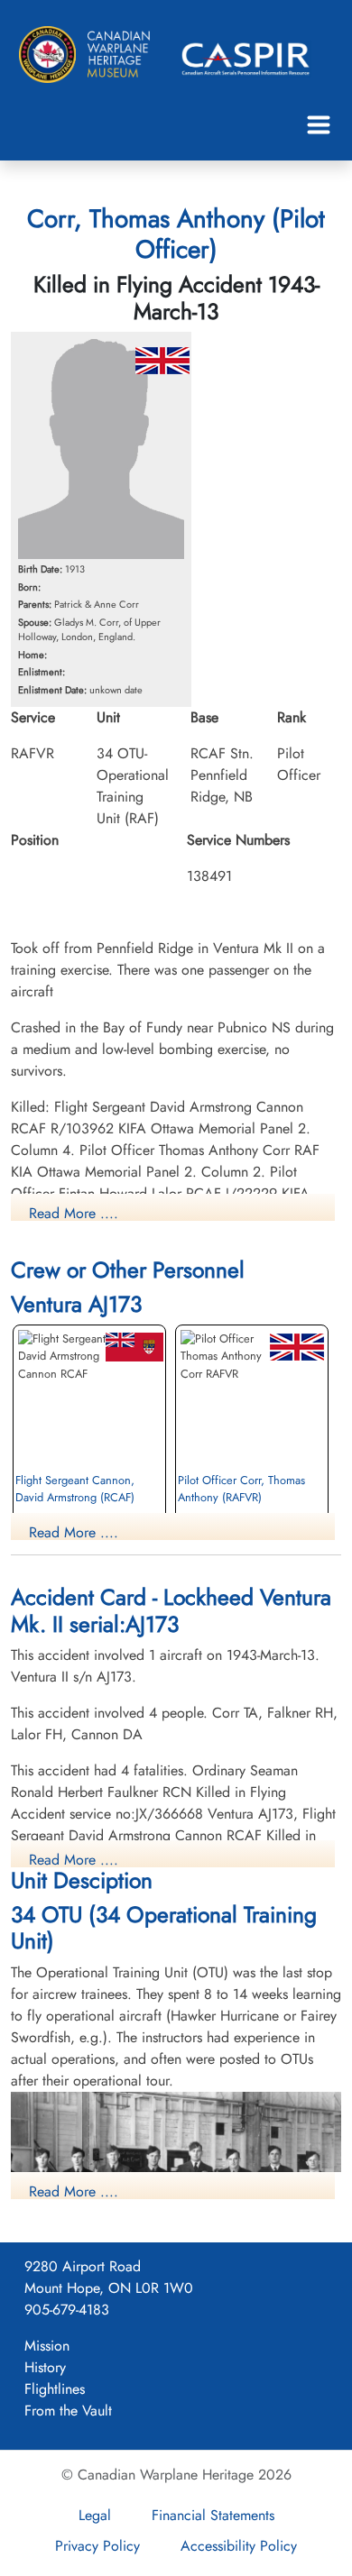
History (45, 2367)
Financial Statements (213, 2515)
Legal (95, 2515)
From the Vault (68, 2411)
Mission (47, 2346)
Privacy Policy (97, 2546)
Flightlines (55, 2389)
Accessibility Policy (239, 2546)
